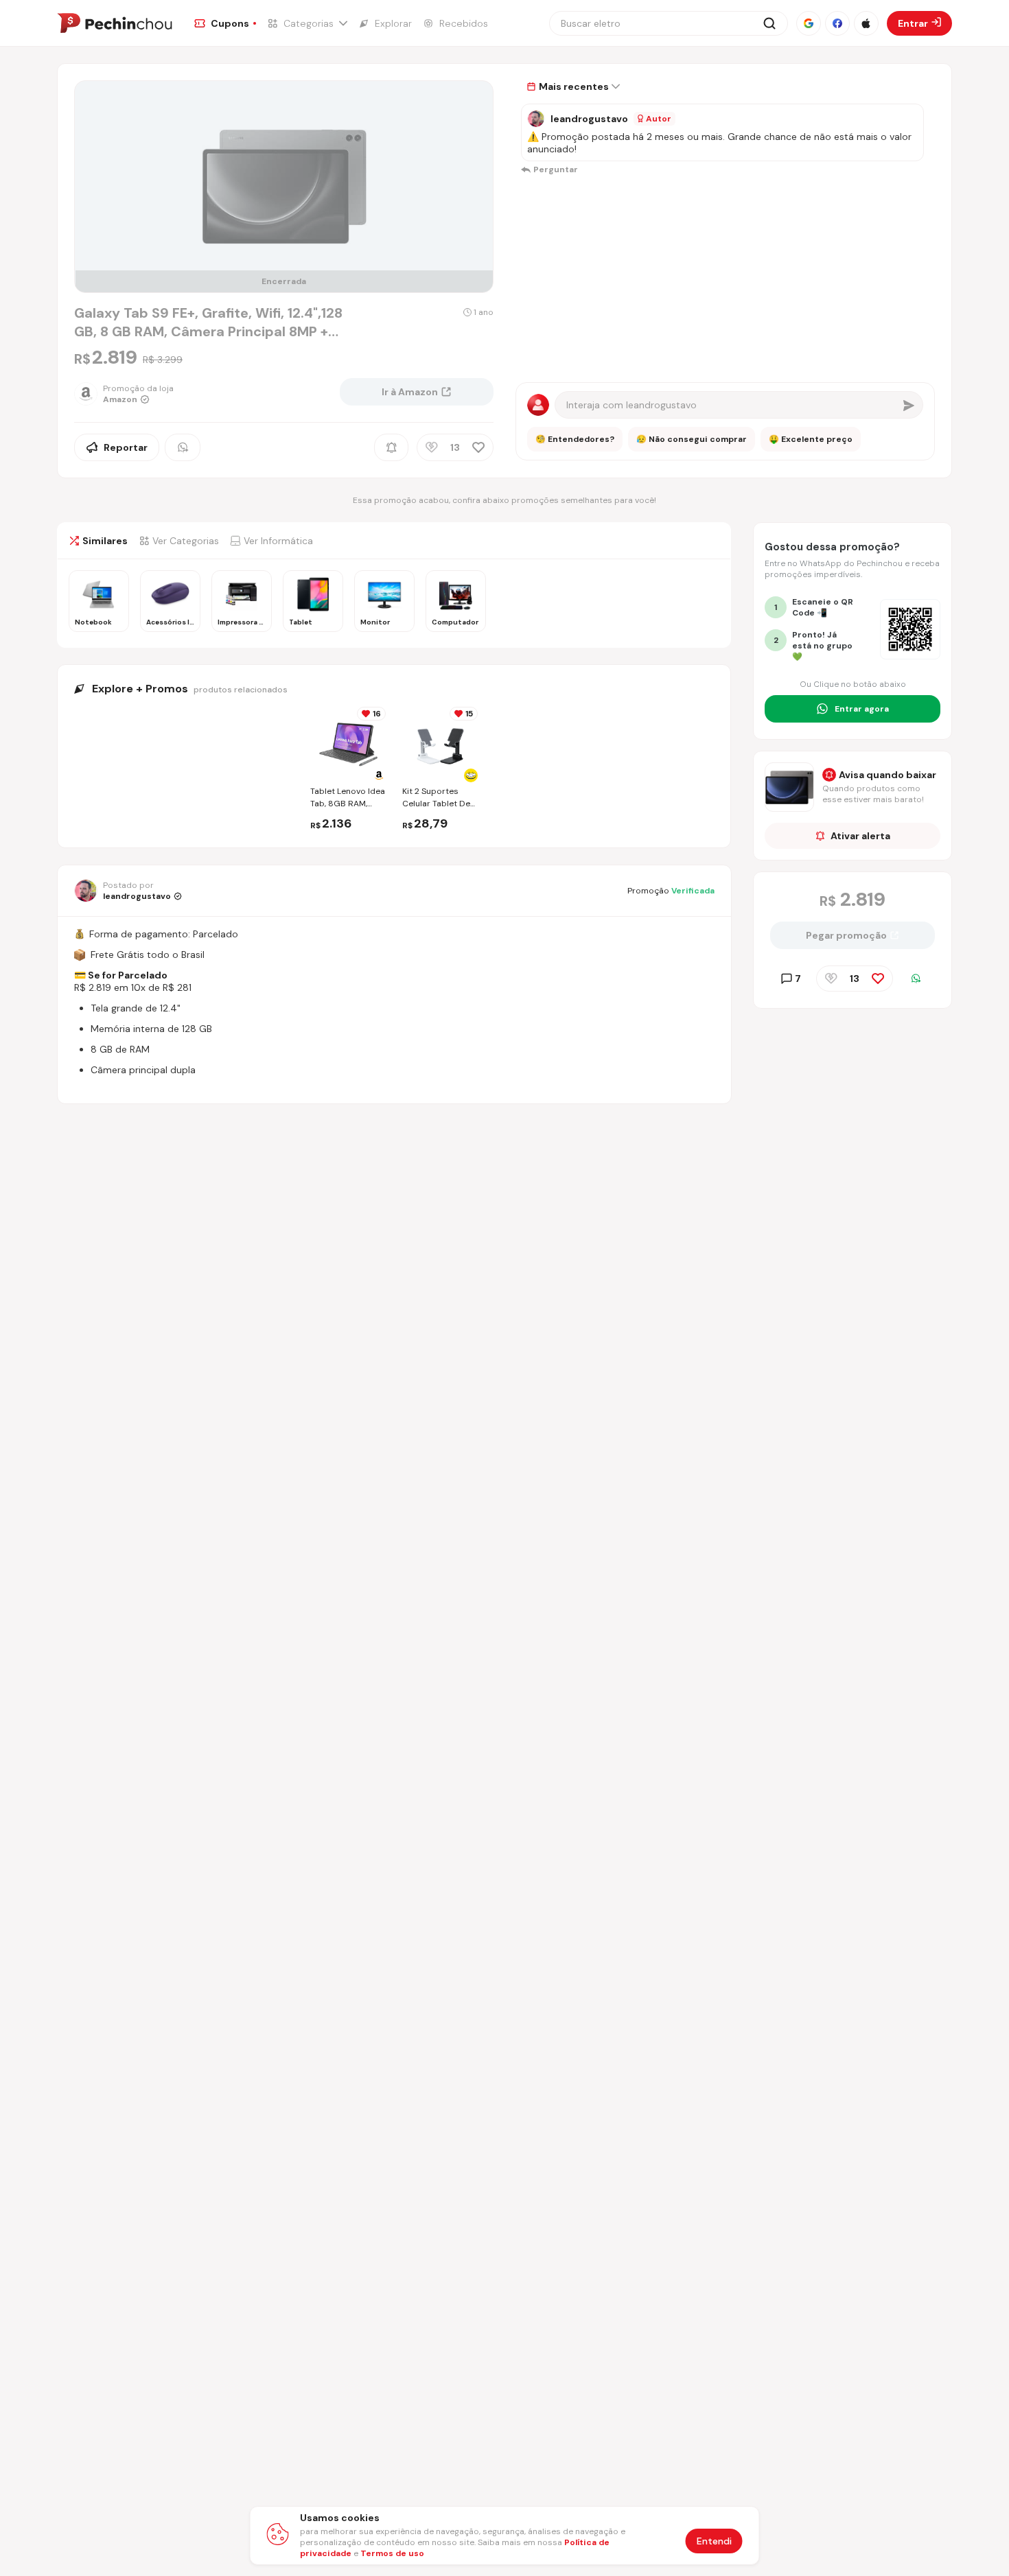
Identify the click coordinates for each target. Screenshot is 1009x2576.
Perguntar (556, 169)
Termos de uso (392, 2553)
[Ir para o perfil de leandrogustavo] (536, 119)
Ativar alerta (860, 836)
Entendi (714, 2541)
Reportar (126, 447)
